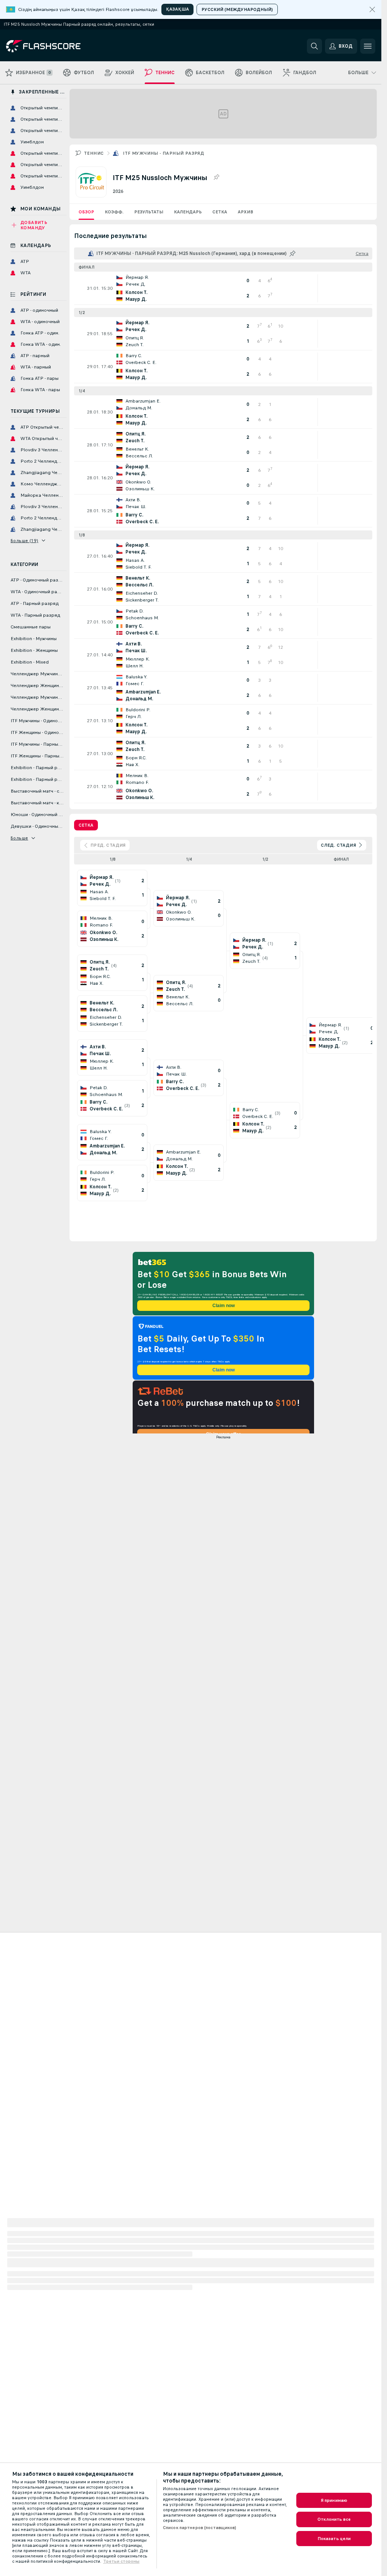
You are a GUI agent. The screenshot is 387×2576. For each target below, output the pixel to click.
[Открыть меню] (368, 46)
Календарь (188, 212)
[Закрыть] (372, 9)
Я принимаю (334, 2500)
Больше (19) (24, 541)
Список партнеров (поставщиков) (200, 2528)
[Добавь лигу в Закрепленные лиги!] (216, 177)
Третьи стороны (121, 2561)
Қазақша (177, 9)
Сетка (220, 212)
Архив (245, 212)
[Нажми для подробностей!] (223, 288)
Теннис (94, 153)
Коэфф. (114, 212)
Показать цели (334, 2539)
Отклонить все (334, 2519)
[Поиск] (314, 46)
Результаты (149, 212)
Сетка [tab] (86, 825)
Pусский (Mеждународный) (237, 9)
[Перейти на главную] (58, 46)
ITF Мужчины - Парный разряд (163, 153)
